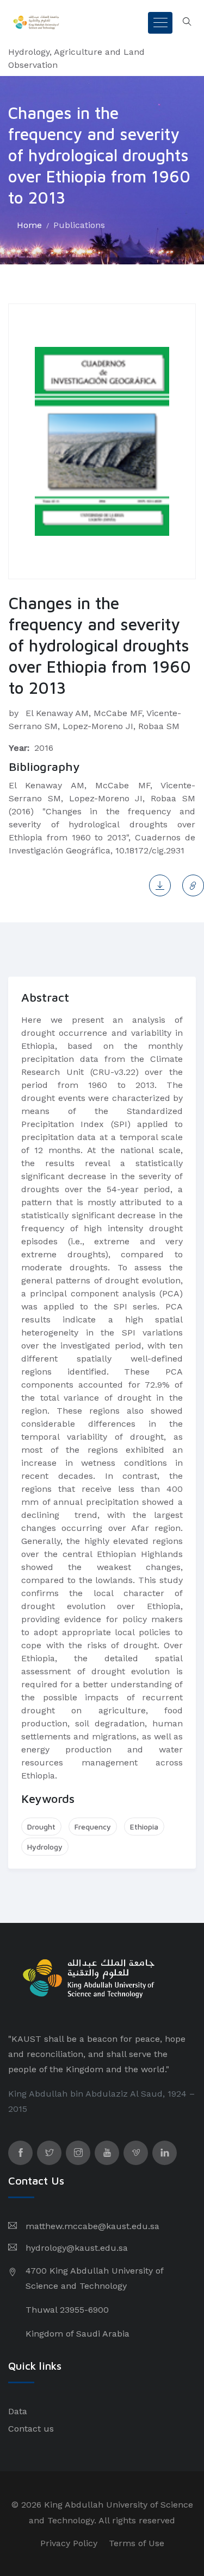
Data (18, 2411)
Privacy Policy (69, 2543)
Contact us (31, 2429)
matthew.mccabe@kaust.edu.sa (92, 2226)
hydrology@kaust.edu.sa (77, 2248)
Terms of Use (137, 2543)
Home (29, 225)
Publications (79, 225)
